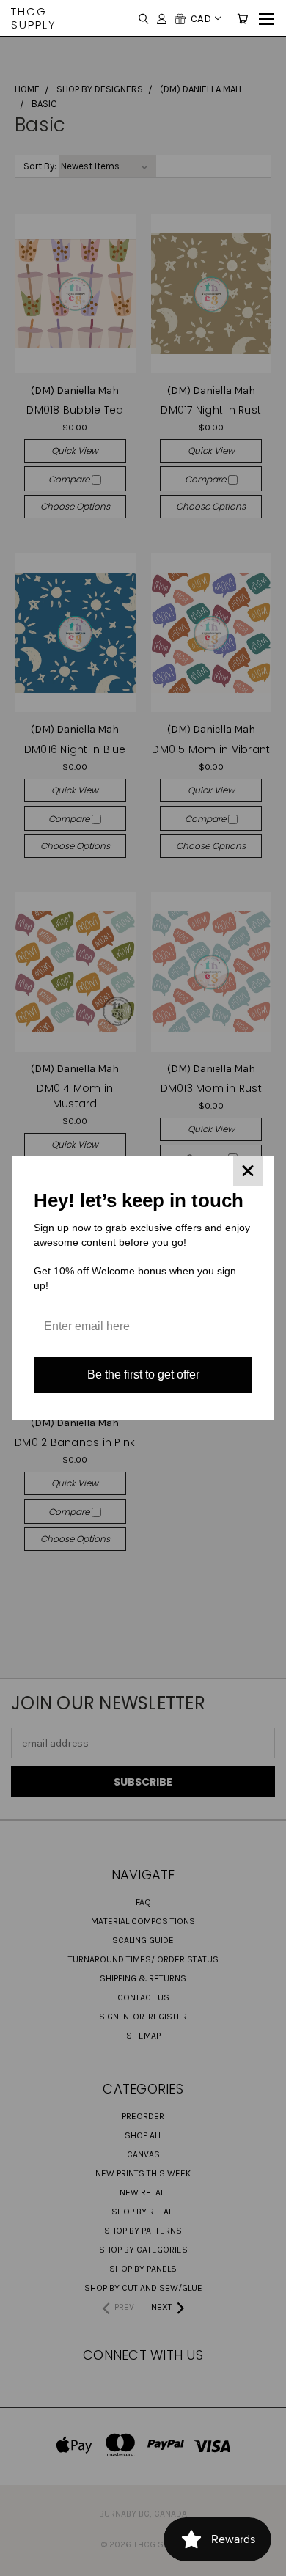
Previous (23, 2561)
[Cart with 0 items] (242, 18)
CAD (201, 18)
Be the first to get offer (143, 1375)
